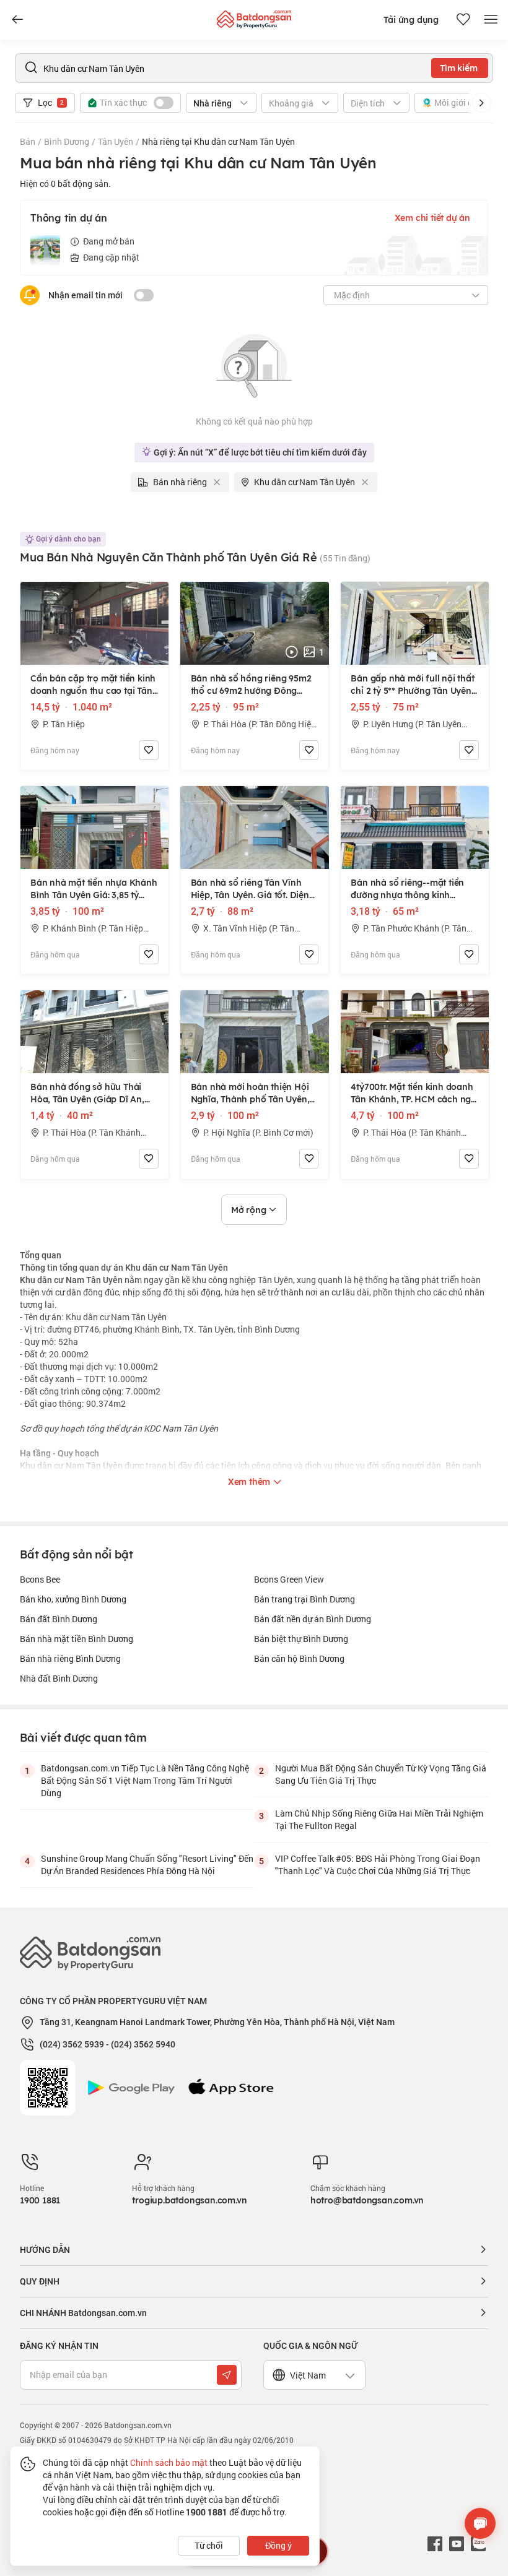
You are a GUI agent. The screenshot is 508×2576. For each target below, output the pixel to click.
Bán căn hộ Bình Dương (299, 1658)
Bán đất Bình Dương (59, 1619)
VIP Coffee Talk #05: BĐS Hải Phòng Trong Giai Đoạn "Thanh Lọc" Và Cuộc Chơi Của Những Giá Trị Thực (378, 1865)
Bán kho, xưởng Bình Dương (73, 1599)
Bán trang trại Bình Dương (304, 1599)
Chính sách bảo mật (169, 2462)
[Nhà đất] (254, 16)
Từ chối (209, 2545)
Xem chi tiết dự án (432, 218)
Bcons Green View (289, 1579)
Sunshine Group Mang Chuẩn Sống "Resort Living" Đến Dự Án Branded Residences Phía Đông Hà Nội (147, 1865)
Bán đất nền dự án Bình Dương (313, 1619)
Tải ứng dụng (411, 20)
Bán (28, 141)
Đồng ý (278, 2545)
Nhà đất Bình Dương (59, 1678)
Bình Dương (67, 141)
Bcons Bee (40, 1579)
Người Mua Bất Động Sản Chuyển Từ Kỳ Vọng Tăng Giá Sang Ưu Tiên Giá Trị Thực (381, 1774)
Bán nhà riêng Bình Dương (70, 1658)
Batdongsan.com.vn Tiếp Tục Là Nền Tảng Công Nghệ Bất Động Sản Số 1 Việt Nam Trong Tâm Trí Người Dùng (145, 1780)
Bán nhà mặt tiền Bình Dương (77, 1639)
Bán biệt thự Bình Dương (301, 1639)
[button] (481, 103)
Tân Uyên (116, 141)
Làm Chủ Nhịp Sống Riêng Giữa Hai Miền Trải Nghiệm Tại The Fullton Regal (379, 1819)
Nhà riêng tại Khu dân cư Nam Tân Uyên (218, 141)
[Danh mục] (17, 20)
